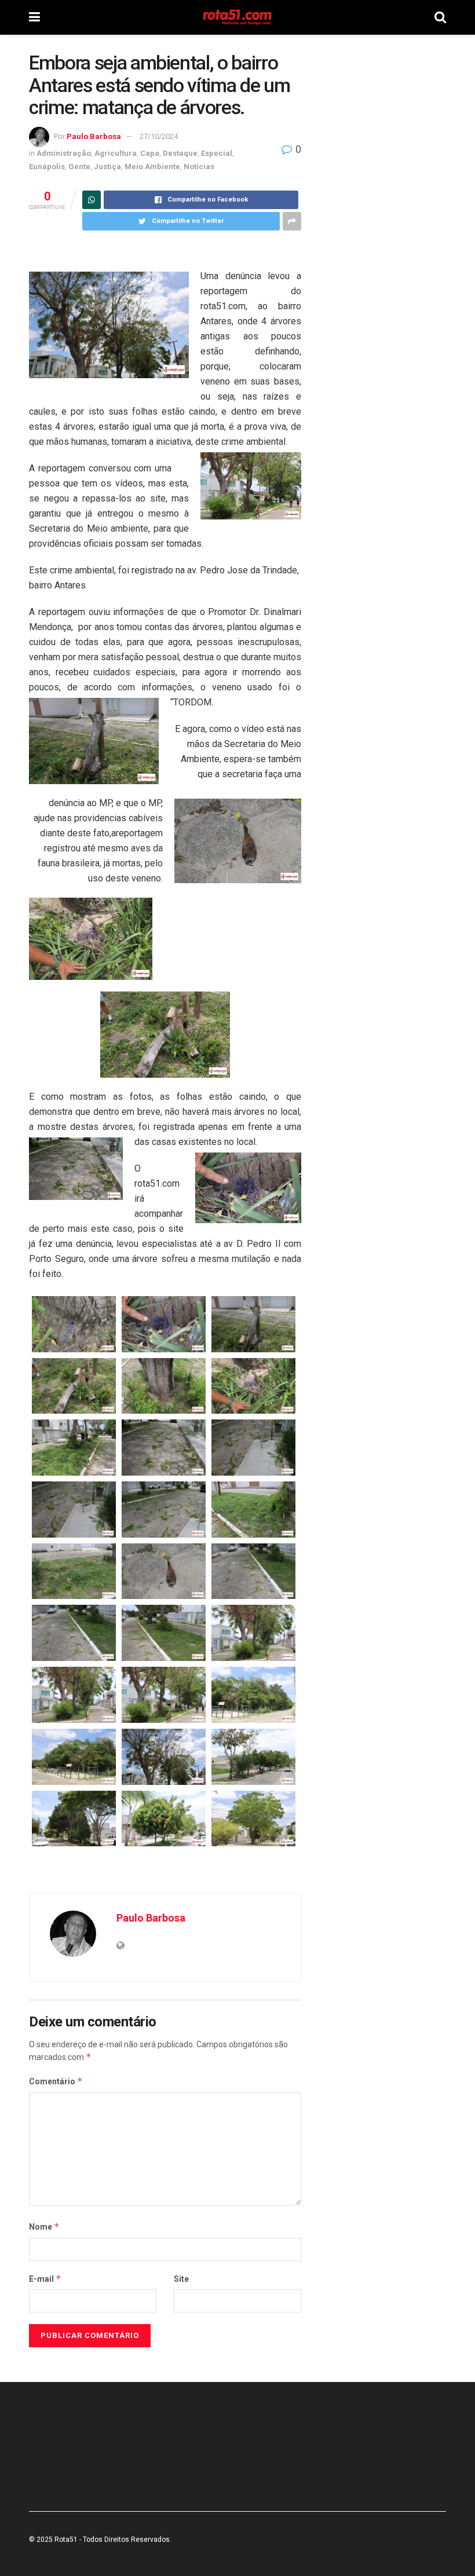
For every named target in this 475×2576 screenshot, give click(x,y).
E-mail (45, 2279)
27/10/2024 (159, 136)
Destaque (180, 153)
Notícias (199, 167)
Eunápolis (47, 167)
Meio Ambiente (152, 167)
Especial (217, 153)
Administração (64, 153)
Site (181, 2279)
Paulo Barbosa (94, 136)
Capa (150, 153)
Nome (44, 2226)
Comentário (56, 2081)
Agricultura (116, 153)
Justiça (107, 167)
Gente (79, 167)
